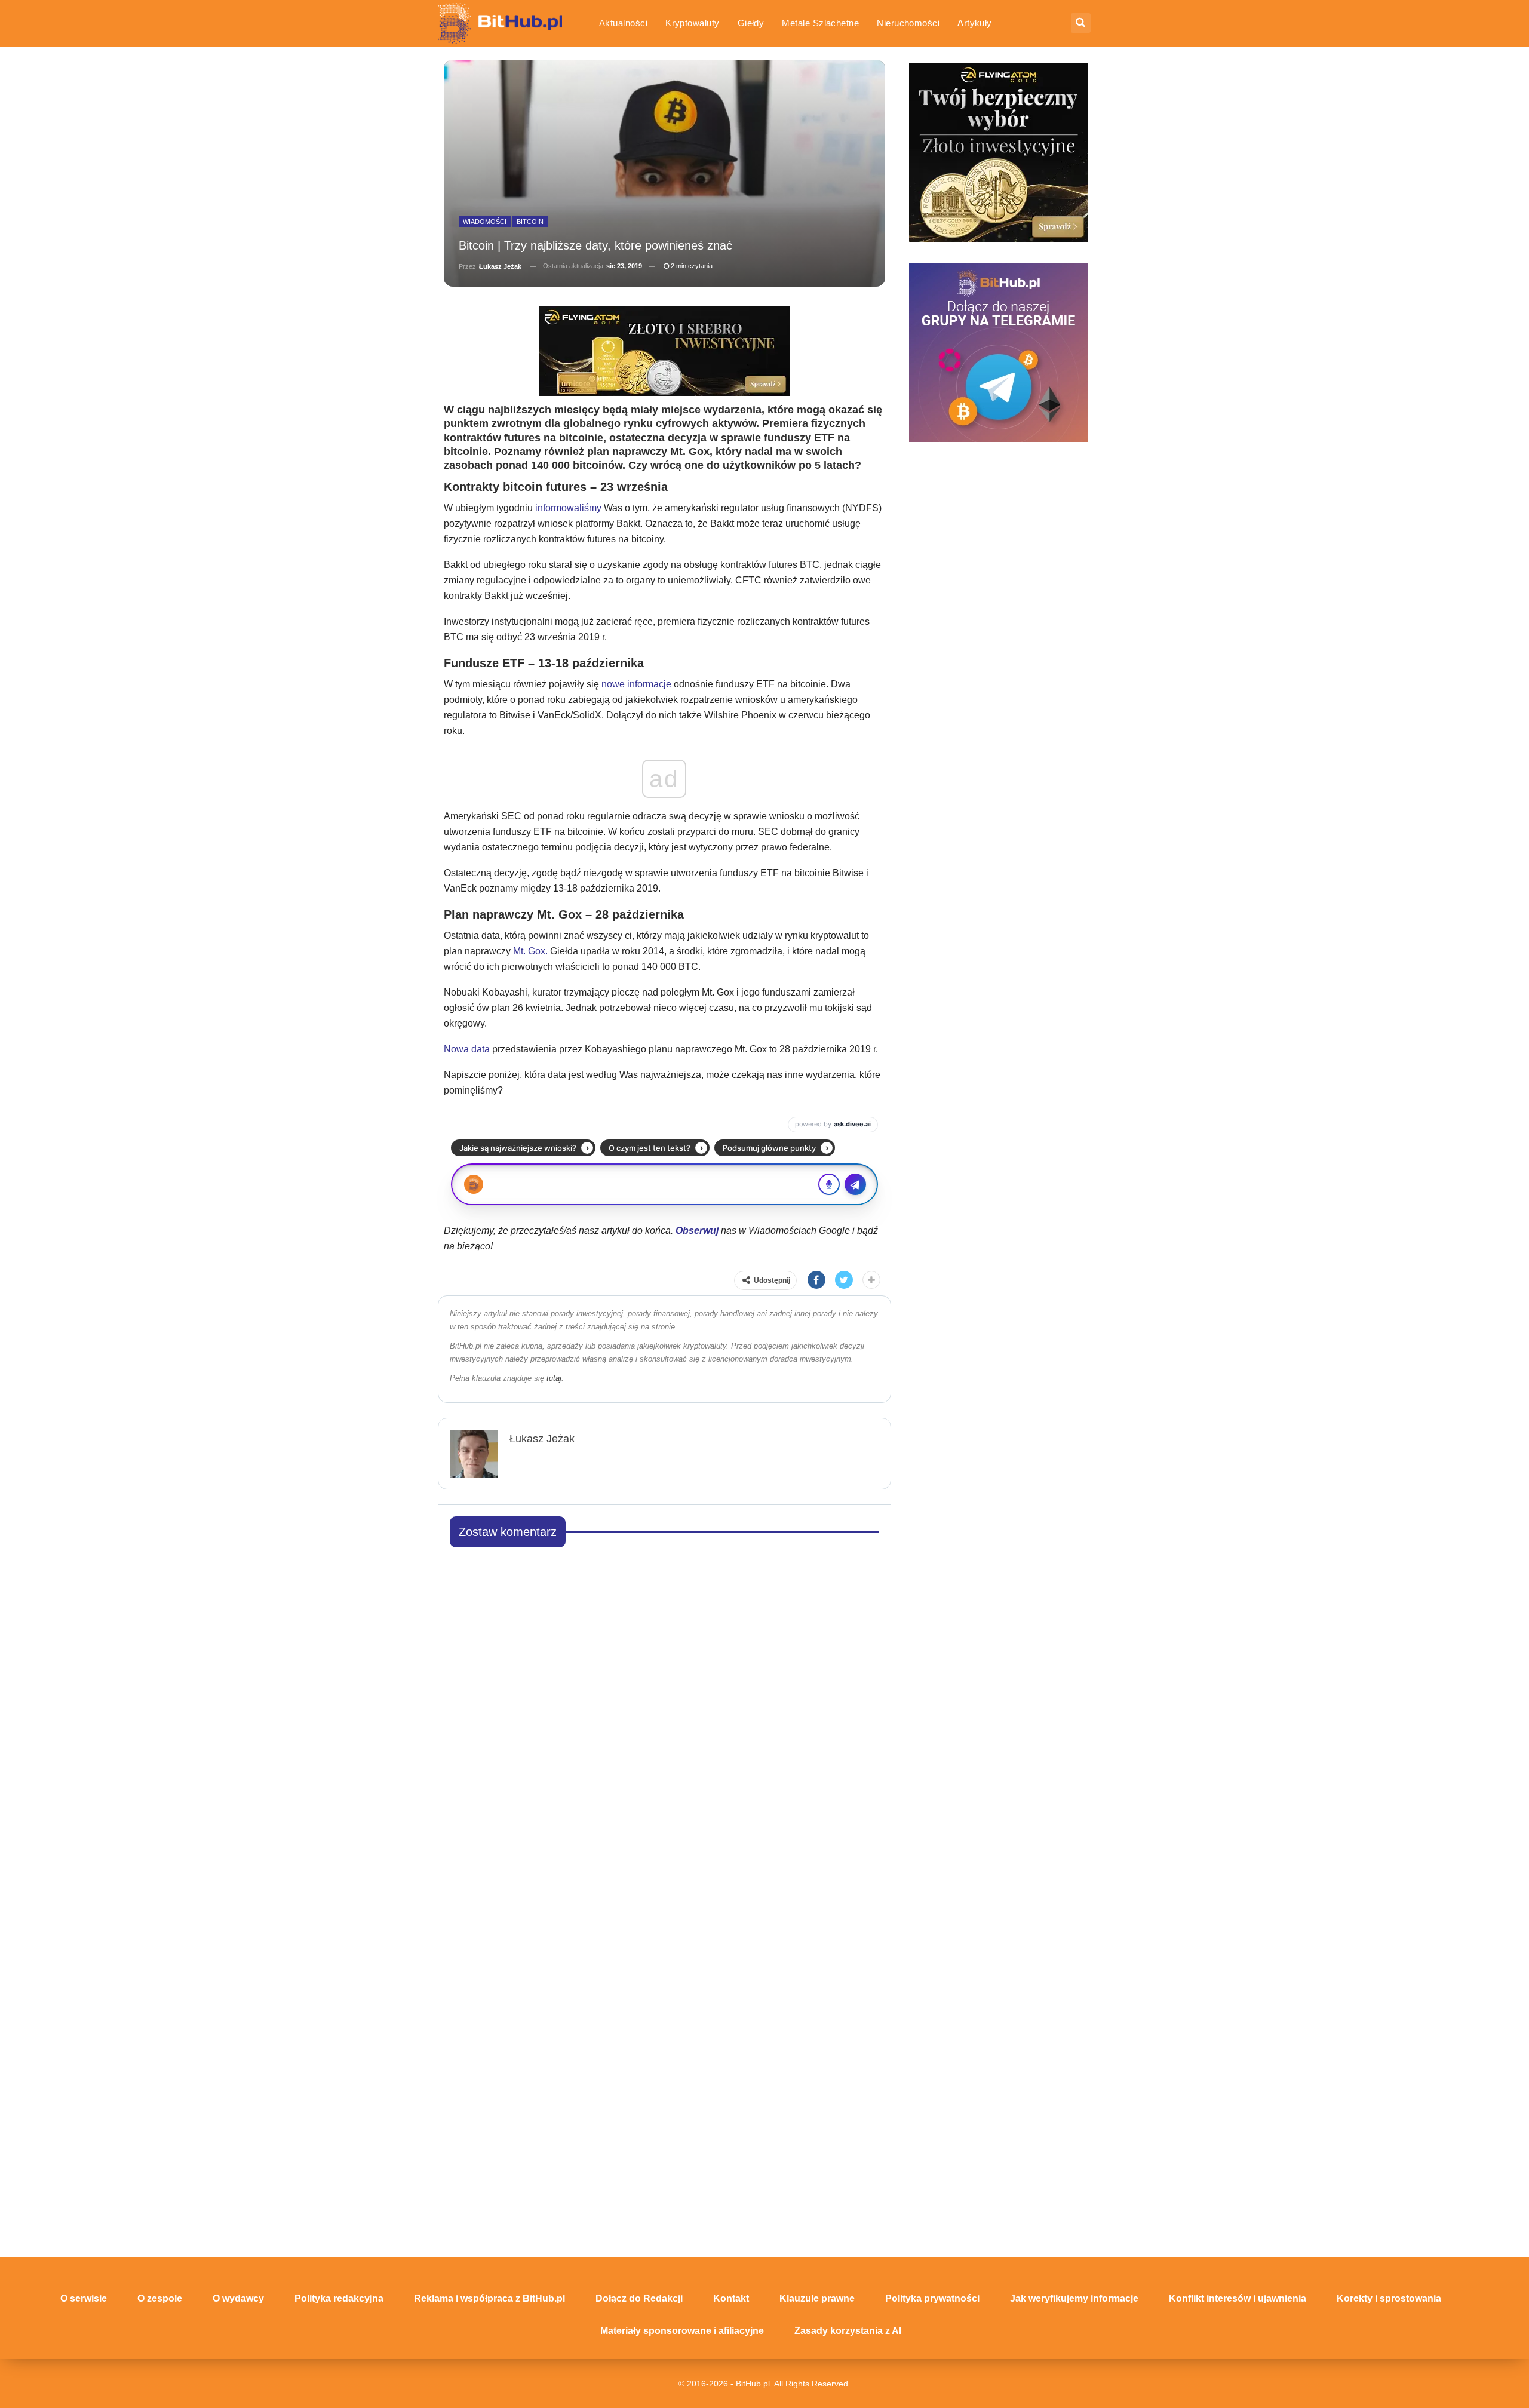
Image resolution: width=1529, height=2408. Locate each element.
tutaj (554, 1378)
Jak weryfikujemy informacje (1074, 2298)
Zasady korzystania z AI (848, 2331)
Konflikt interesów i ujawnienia (1238, 2298)
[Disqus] (664, 1707)
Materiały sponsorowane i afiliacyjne (682, 2331)
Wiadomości (485, 222)
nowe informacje (638, 684)
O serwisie (84, 2298)
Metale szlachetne (820, 23)
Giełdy (751, 23)
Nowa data (467, 1049)
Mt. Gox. (530, 951)
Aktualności (623, 23)
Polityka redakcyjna (339, 2298)
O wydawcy (238, 2298)
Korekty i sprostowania (1389, 2298)
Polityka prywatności (932, 2298)
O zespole (160, 2298)
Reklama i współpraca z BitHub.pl (489, 2298)
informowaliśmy (568, 508)
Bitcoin (530, 222)
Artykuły (975, 23)
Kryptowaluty (693, 23)
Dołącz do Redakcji (639, 2298)
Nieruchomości (908, 23)
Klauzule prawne (817, 2298)
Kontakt (731, 2298)
